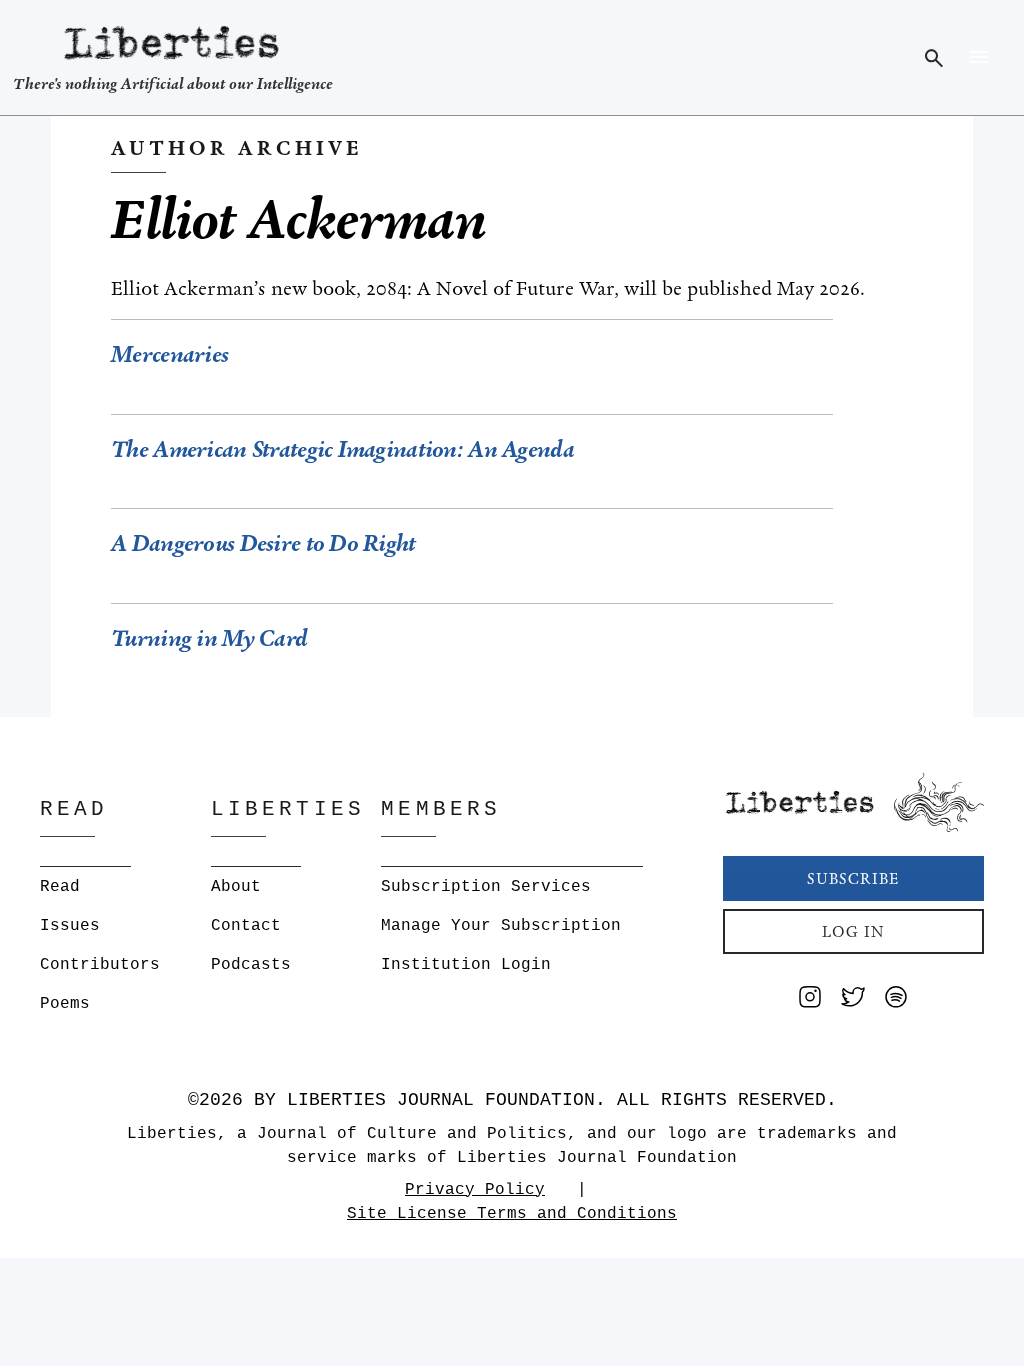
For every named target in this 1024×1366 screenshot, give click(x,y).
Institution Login (466, 965)
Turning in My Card (209, 638)
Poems (65, 1004)
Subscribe (853, 878)
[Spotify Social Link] (896, 1000)
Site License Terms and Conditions (512, 1214)
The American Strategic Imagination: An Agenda (342, 449)
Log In (853, 931)
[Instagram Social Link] (810, 1000)
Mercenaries (172, 354)
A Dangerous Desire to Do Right (263, 543)
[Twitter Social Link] (853, 1000)
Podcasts (251, 965)
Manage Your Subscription (501, 926)
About (236, 887)
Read (60, 887)
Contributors (100, 965)
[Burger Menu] (978, 57)
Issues (70, 926)
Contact (246, 926)
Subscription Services (486, 887)
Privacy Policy (475, 1190)
